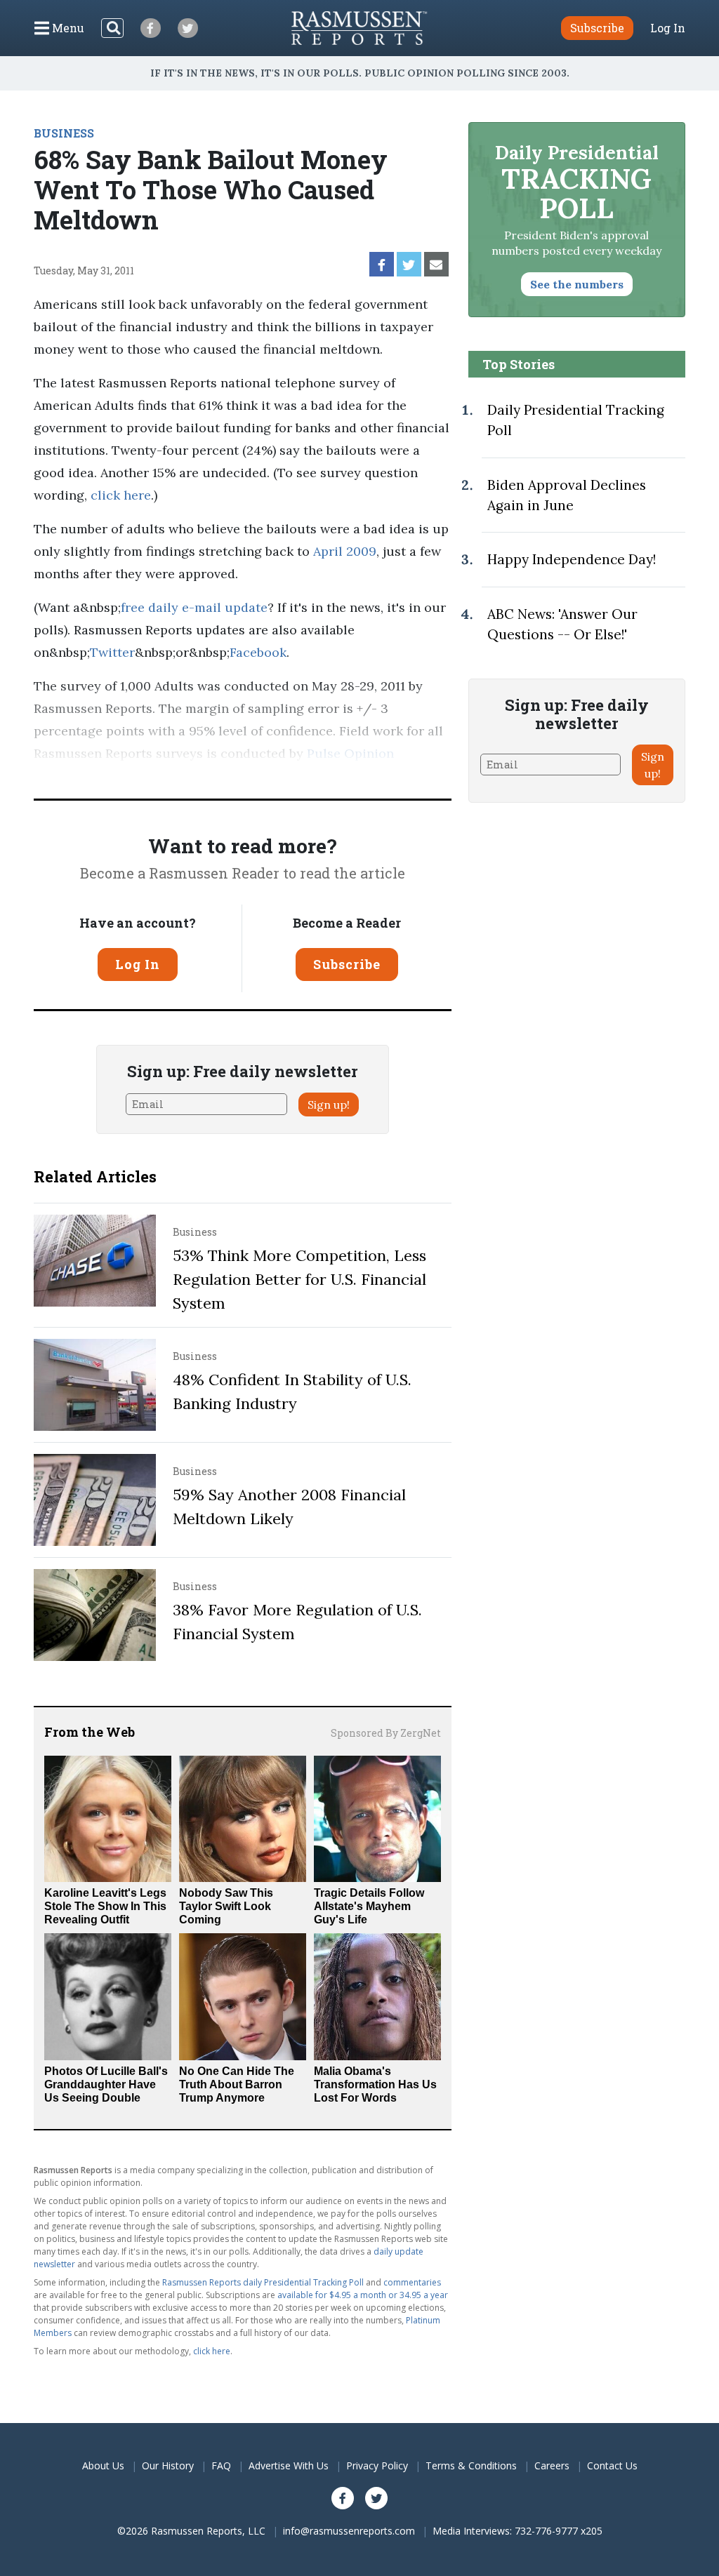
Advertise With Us (289, 2465)
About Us (103, 2465)
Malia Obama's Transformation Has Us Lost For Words (375, 2084)
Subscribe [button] (597, 28)
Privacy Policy (377, 2465)
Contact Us (612, 2465)
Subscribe (347, 964)
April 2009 (345, 551)
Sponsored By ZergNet (386, 1733)
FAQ (221, 2465)
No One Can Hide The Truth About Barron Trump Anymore (237, 2084)
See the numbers (577, 284)
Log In (668, 28)
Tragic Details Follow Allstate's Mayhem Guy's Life (369, 1906)
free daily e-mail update (194, 607)
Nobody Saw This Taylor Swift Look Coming (226, 1906)
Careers (552, 2465)
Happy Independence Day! (572, 559)
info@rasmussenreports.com (349, 2531)
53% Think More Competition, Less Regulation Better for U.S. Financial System (299, 1279)
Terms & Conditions (471, 2465)
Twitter (112, 652)
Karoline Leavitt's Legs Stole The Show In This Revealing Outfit (105, 1906)
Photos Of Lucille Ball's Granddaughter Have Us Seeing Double (106, 2084)
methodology (229, 776)
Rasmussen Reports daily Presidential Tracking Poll (263, 2282)
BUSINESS (64, 133)
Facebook (258, 652)
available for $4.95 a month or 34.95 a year (363, 2295)
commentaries (412, 2282)
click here (121, 495)
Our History (168, 2465)
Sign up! (329, 1105)
